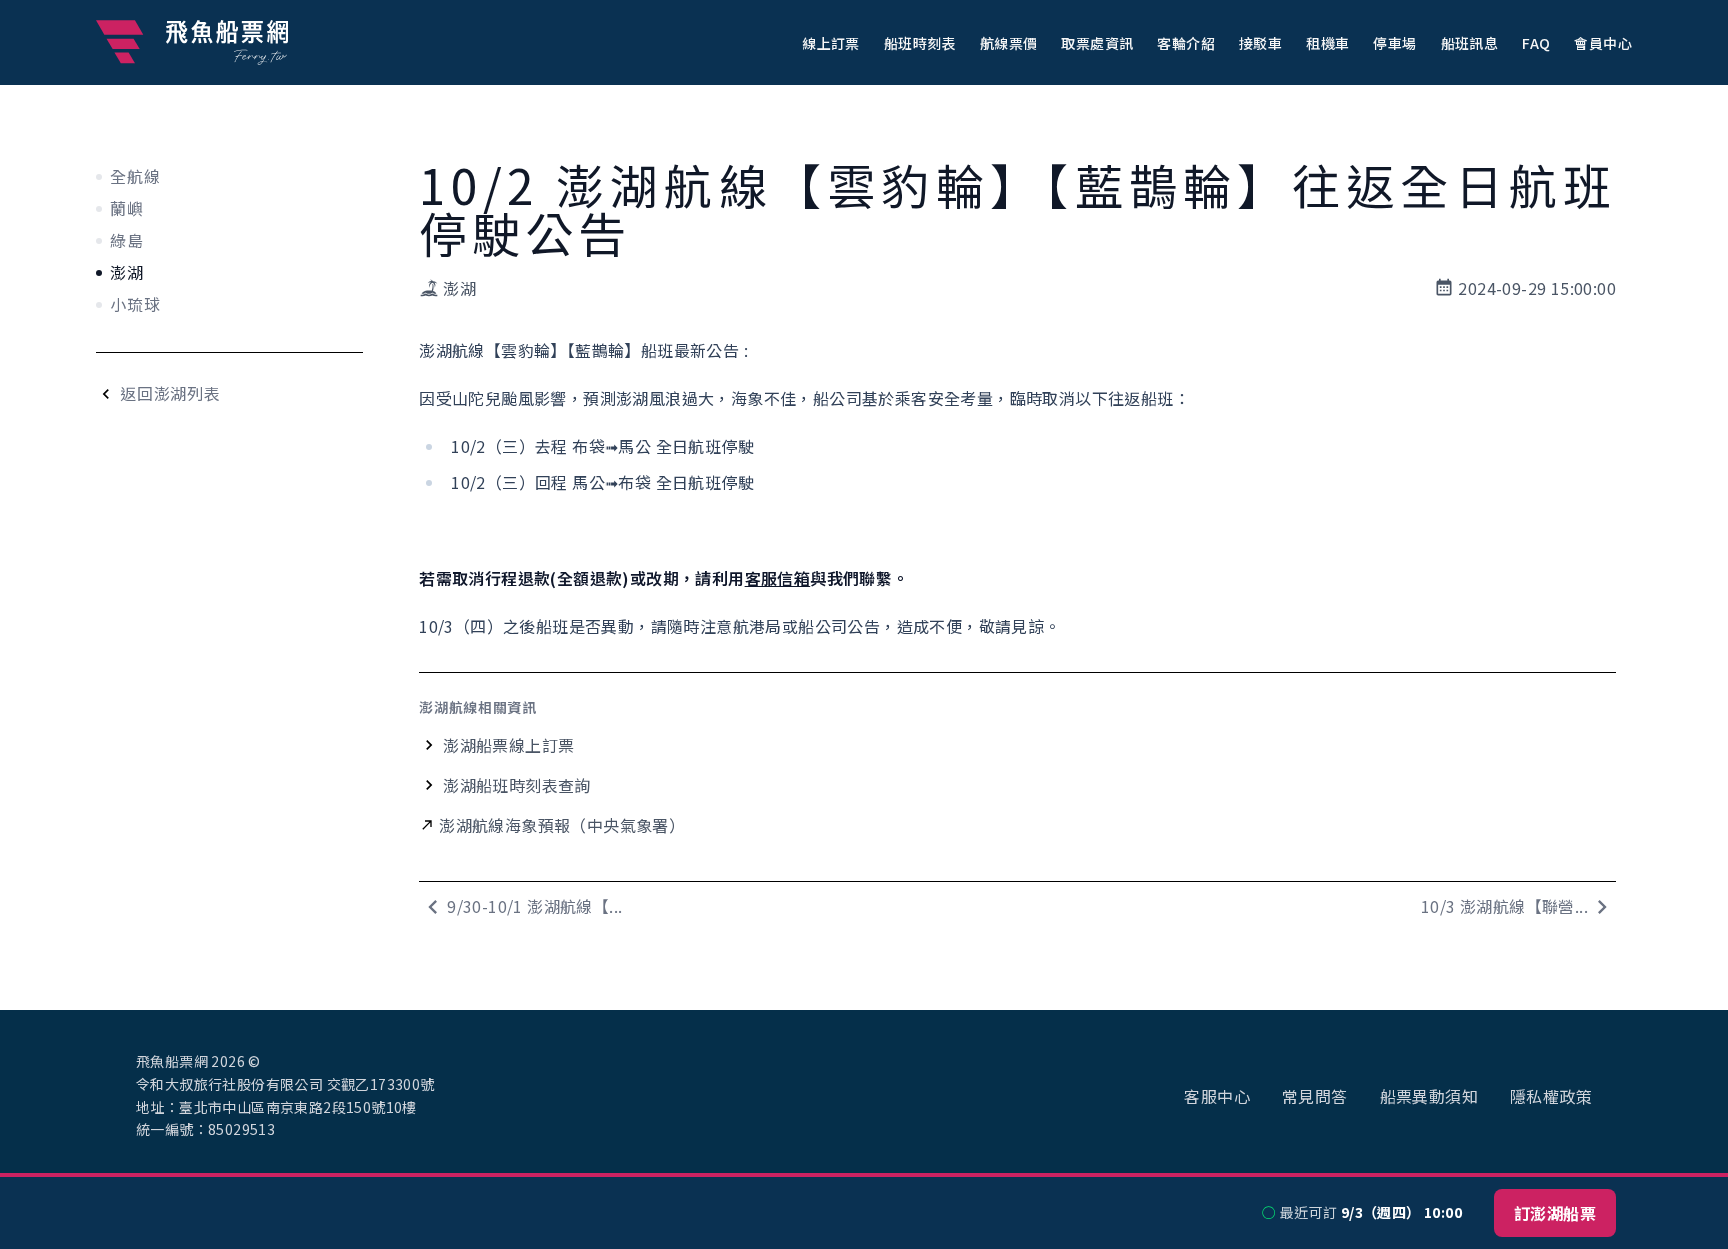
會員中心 (1603, 43)
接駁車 (1260, 43)
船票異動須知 (1429, 1096)
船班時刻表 (920, 43)
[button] (831, 42)
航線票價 (1009, 43)
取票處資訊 (1097, 43)
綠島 (127, 240)
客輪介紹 (1186, 43)
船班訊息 (1470, 43)
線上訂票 (831, 43)
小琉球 (135, 304)
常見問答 (1315, 1096)
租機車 (1327, 43)
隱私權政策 (1551, 1096)
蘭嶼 (127, 208)
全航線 (135, 176)
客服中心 (1217, 1096)
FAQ (1536, 43)
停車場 (1394, 43)
